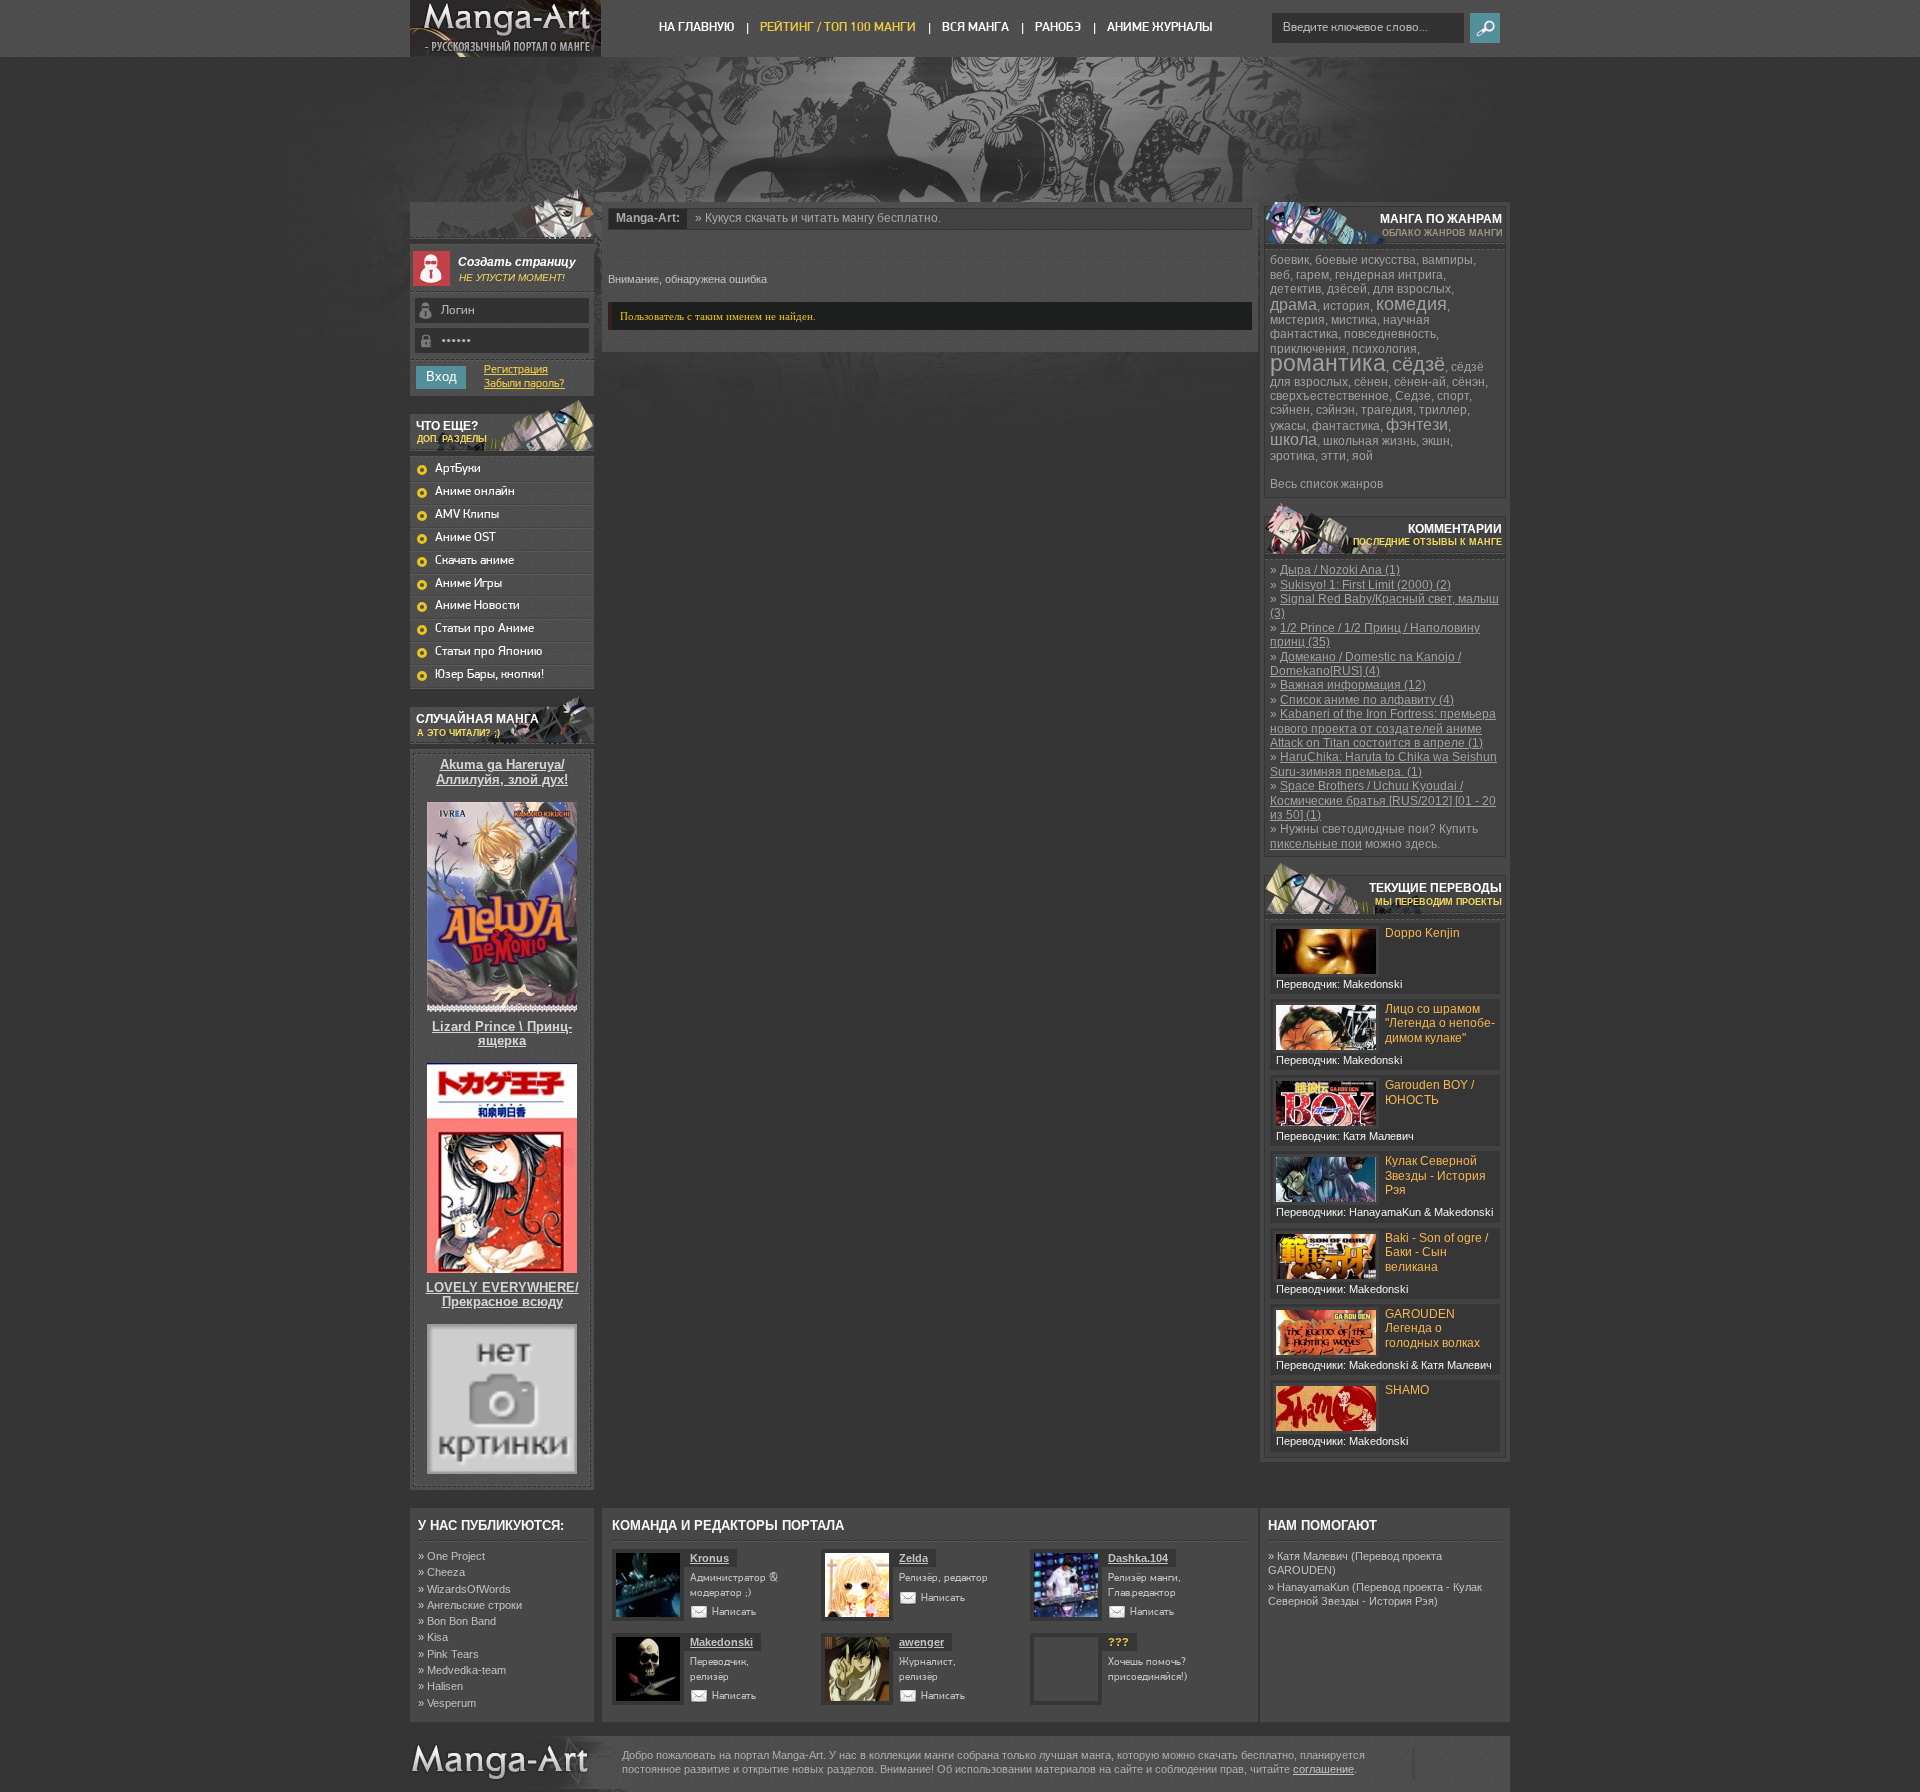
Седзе (1413, 396)
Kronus (709, 1558)
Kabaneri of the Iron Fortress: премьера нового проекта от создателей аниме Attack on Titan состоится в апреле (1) (1383, 728)
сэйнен (1290, 410)
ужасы (1288, 426)
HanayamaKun (1313, 1587)
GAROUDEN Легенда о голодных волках (1432, 1328)
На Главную (696, 27)
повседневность (1390, 334)
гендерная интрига (1389, 275)
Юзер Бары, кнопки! (489, 674)
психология (1384, 349)
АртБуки (458, 468)
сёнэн (1468, 382)
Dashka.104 (1138, 1558)
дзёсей (1347, 289)
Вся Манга (975, 27)
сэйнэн (1335, 410)
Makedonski (721, 1642)
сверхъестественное (1329, 396)
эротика (1292, 456)
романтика (1328, 363)
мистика (1354, 320)
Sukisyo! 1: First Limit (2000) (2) (1365, 585)
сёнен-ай (1420, 382)
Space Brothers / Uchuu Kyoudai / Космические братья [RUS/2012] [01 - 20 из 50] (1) (1383, 800)
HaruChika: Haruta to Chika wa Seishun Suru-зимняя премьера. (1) (1383, 764)
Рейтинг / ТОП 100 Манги (838, 27)
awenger (921, 1642)
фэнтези (1417, 424)
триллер (1443, 410)
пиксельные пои (1316, 844)
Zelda (913, 1558)
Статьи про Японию (488, 651)
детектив (1295, 289)
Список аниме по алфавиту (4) (1367, 700)
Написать (734, 1612)
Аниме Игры (468, 583)
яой (1362, 456)
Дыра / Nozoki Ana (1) (1340, 570)
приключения (1308, 349)
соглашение (1323, 1769)
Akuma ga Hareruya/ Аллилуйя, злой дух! (502, 771)
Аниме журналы (1159, 27)
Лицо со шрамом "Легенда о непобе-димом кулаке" (1440, 1023)
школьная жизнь (1369, 441)
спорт (1453, 396)
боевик (1289, 260)
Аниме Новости (477, 605)
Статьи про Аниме (484, 628)
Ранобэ (1058, 27)
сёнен (1371, 382)
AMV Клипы (467, 514)
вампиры (1447, 260)
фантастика (1346, 426)
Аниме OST (465, 537)
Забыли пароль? (524, 384)
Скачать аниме (474, 560)
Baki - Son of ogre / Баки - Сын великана (1436, 1252)
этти (1333, 456)
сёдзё (1418, 364)
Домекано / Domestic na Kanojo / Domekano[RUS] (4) (1365, 664)
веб (1280, 275)
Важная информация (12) (1353, 685)
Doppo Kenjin (1422, 933)
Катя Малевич (1312, 1556)
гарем (1312, 275)
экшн (1436, 441)
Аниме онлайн (475, 491)
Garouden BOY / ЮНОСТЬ (1429, 1092)
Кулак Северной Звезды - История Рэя (1435, 1175)
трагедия (1387, 410)
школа (1293, 439)
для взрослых (1412, 289)
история (1346, 306)
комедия (1411, 304)
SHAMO (1407, 1390)
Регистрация (516, 370)
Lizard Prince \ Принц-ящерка (502, 1033)
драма (1293, 304)
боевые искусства (1365, 260)
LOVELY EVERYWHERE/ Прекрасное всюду (502, 1294)
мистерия (1297, 320)
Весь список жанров (1326, 484)
